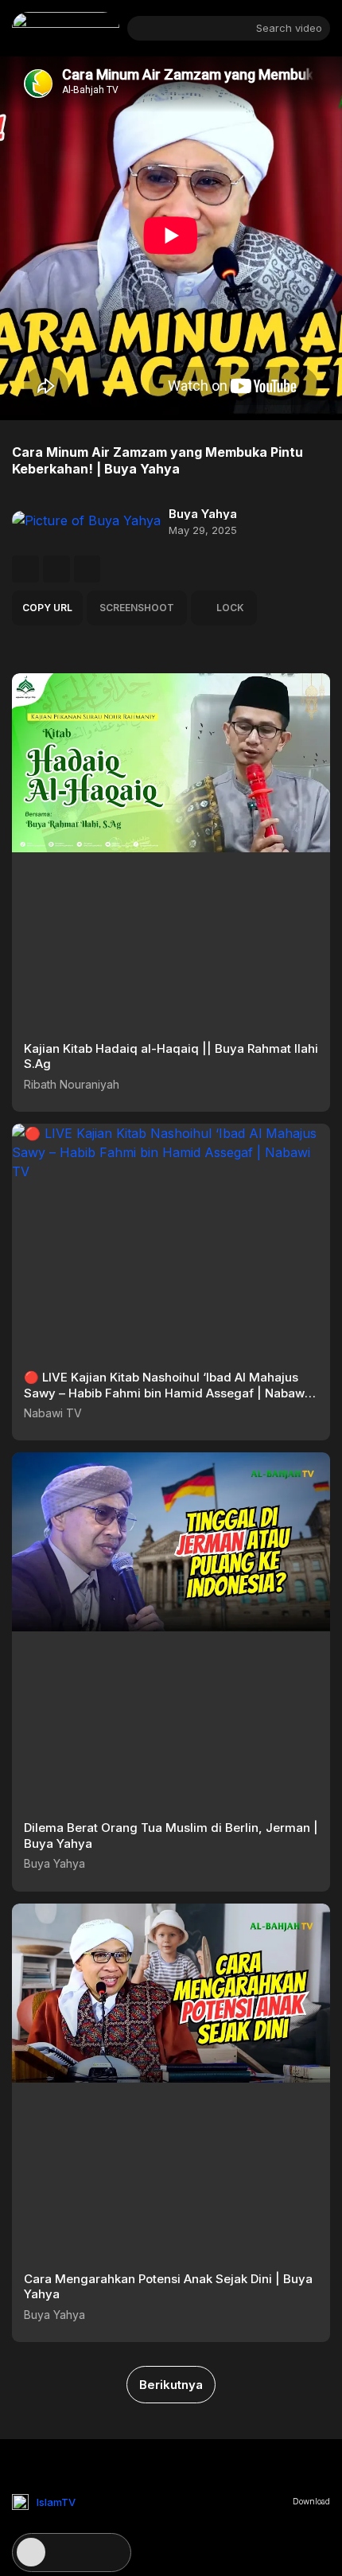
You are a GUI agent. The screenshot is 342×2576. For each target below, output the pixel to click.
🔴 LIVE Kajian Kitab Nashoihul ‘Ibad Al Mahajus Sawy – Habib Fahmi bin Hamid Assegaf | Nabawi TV (166, 1393)
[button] (25, 569)
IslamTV (56, 2502)
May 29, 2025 (203, 530)
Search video (289, 28)
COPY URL (47, 608)
